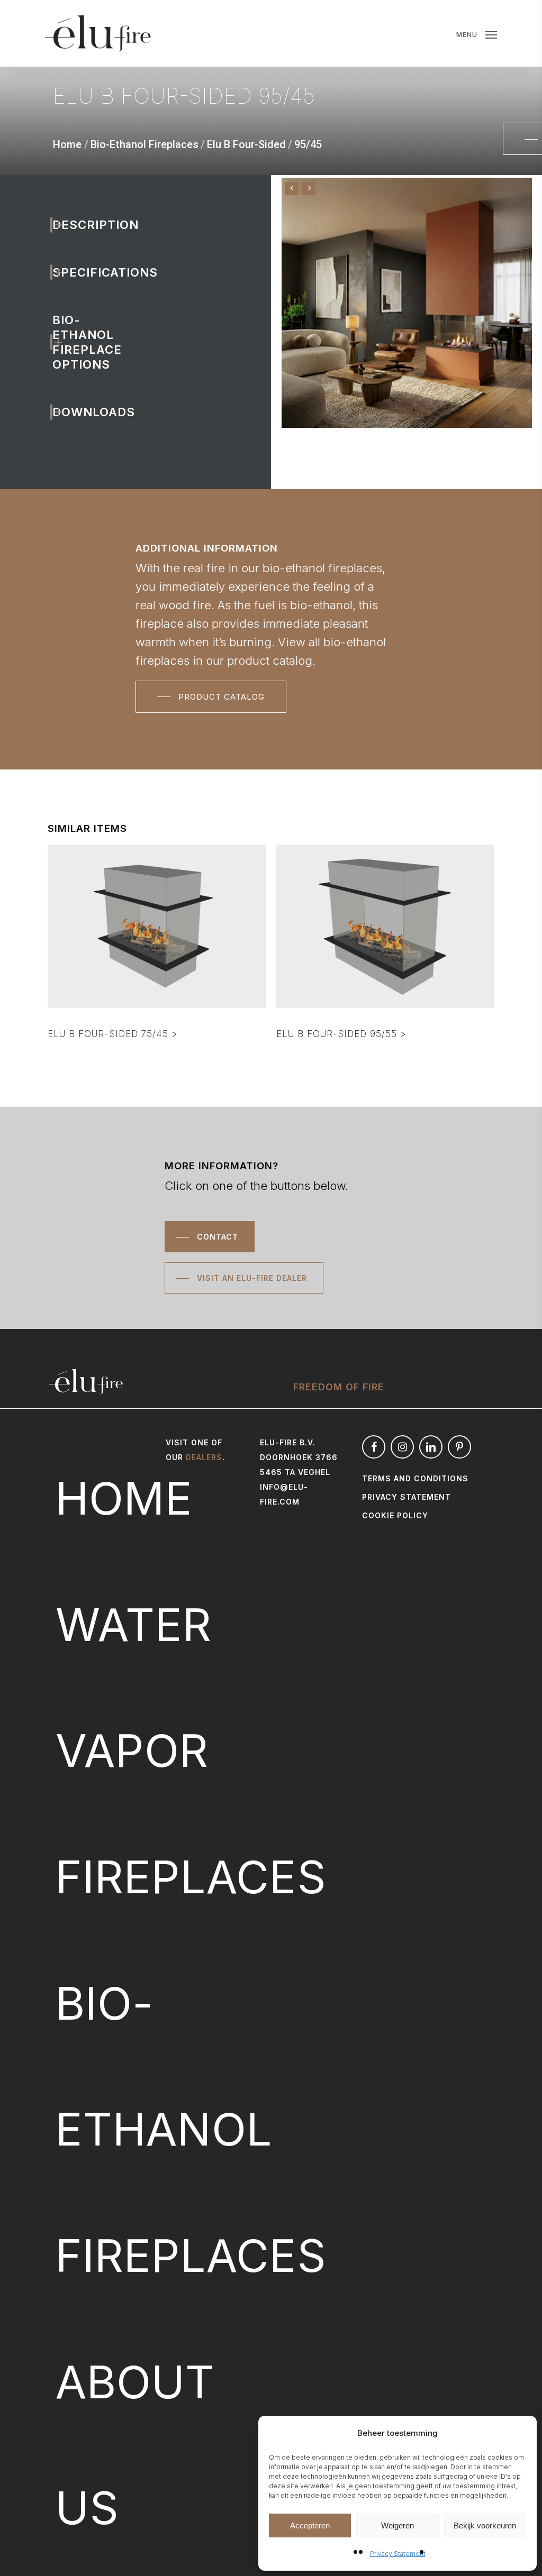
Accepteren (310, 2525)
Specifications (71, 272)
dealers (204, 1457)
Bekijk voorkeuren (485, 2525)
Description (71, 225)
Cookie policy (395, 1515)
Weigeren (398, 2525)
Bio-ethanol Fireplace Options (71, 342)
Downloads (71, 412)
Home (67, 144)
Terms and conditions (415, 1478)
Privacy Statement (398, 2554)
